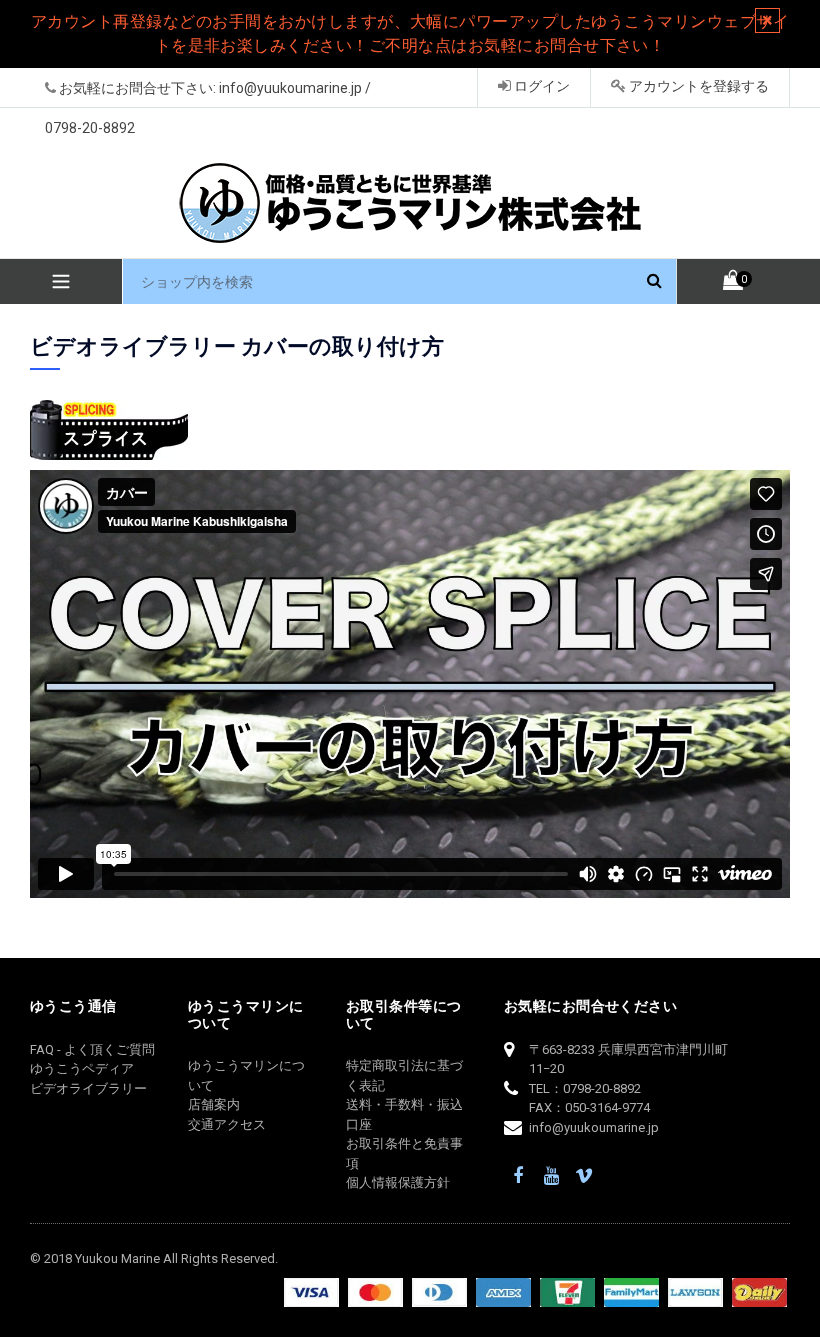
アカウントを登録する (697, 86)
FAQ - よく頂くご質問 (92, 1049)
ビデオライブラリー (88, 1088)
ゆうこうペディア (82, 1068)
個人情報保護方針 (398, 1182)
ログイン (540, 86)
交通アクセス (227, 1124)
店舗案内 (214, 1104)
